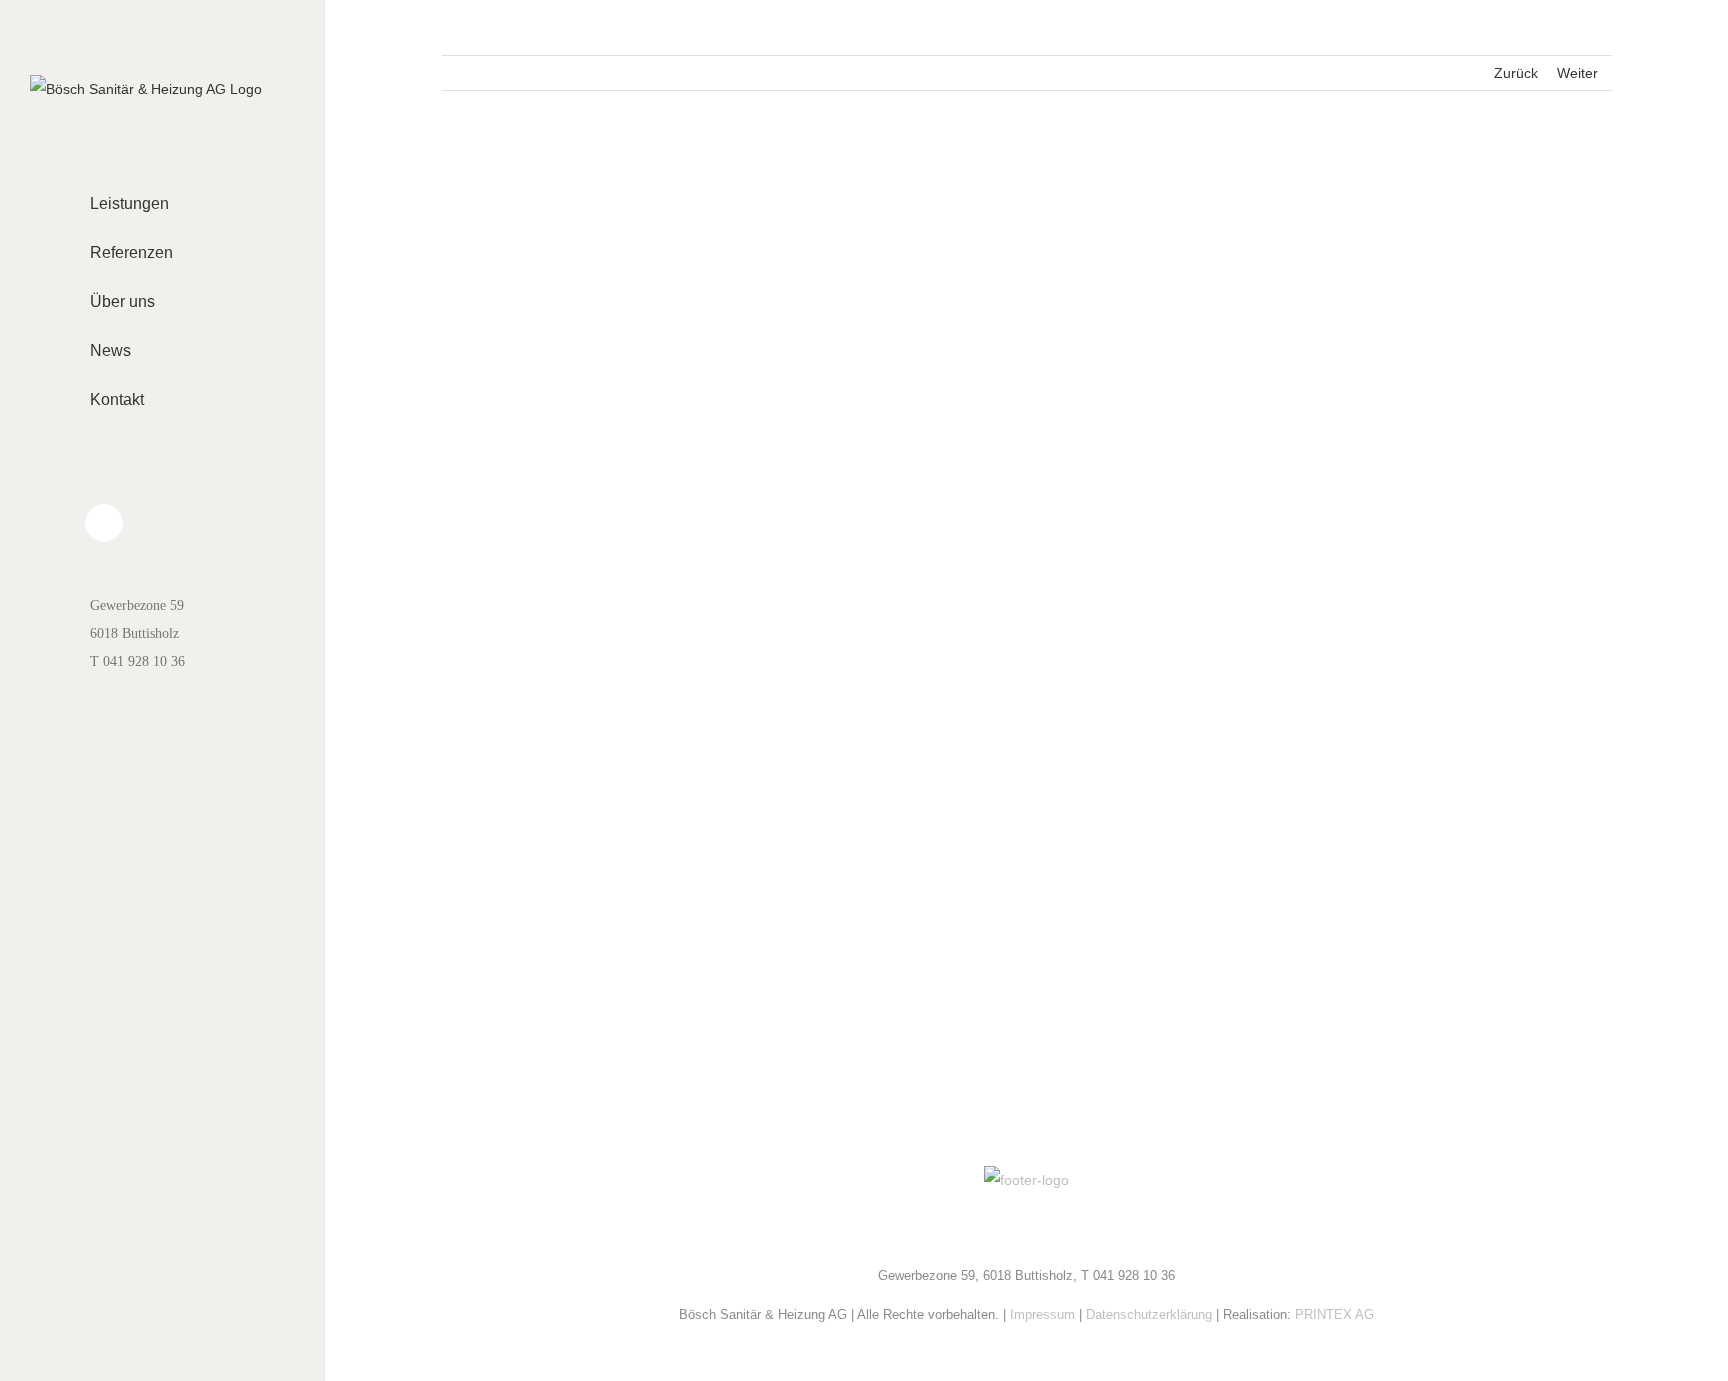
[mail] (1027, 1229)
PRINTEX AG (1334, 1314)
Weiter (1577, 73)
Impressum (1042, 1314)
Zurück (1516, 73)
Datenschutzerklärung (1149, 1314)
